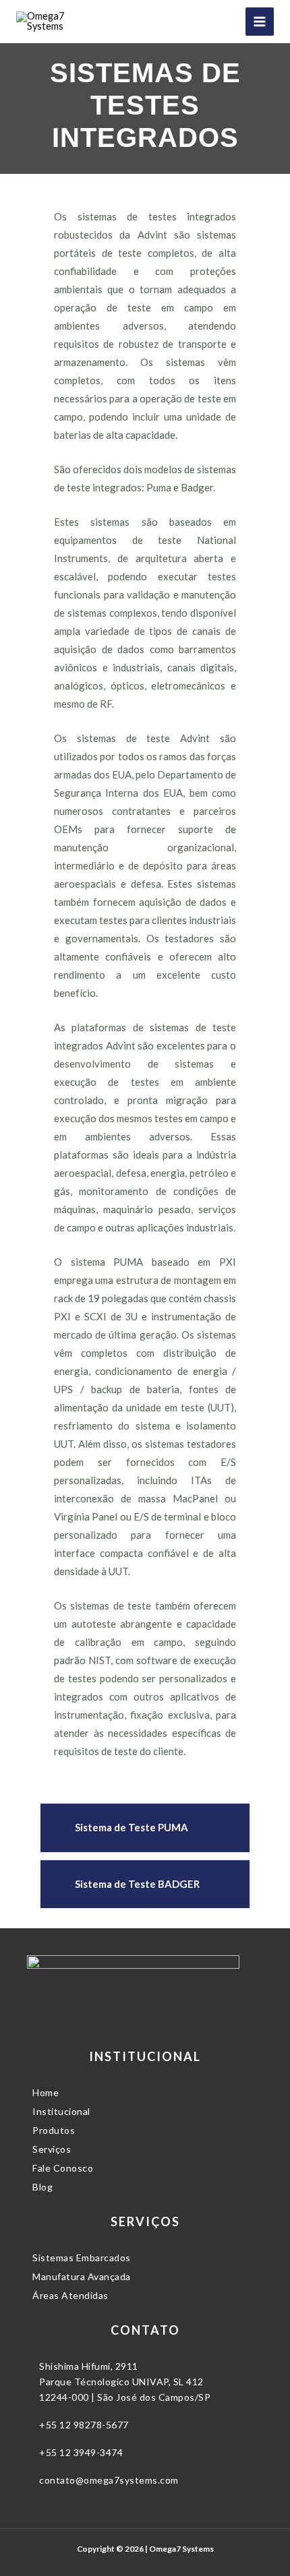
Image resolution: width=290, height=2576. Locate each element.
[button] (145, 1828)
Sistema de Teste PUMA (132, 1827)
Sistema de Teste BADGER (137, 1884)
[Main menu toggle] (260, 22)
